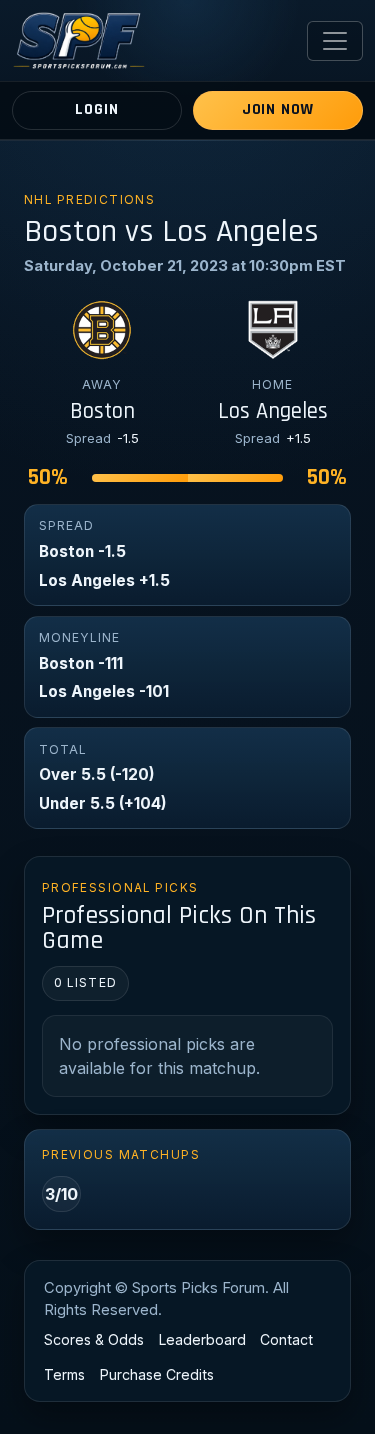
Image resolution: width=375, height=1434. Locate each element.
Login (96, 109)
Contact (286, 1339)
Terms (64, 1374)
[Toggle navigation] (335, 41)
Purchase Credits (157, 1374)
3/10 (61, 1194)
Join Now (278, 109)
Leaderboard (202, 1339)
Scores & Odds (94, 1339)
